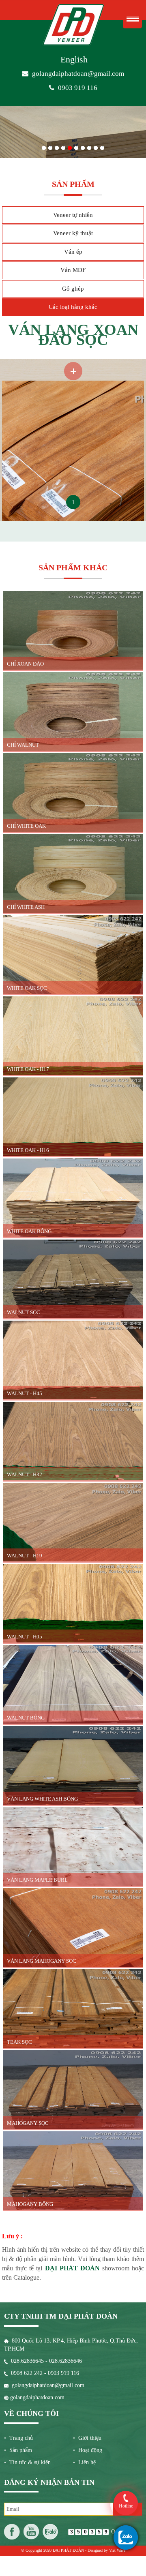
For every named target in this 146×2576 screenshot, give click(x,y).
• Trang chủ (18, 2438)
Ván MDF (73, 270)
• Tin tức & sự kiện (27, 2462)
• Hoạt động (88, 2450)
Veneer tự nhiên (73, 215)
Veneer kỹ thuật (73, 233)
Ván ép (73, 252)
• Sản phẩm (18, 2450)
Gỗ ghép (73, 289)
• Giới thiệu (87, 2438)
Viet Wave (117, 2550)
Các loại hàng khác (73, 307)
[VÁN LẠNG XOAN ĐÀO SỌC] (73, 363)
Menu (132, 19)
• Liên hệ (84, 2462)
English (74, 59)
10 (102, 146)
